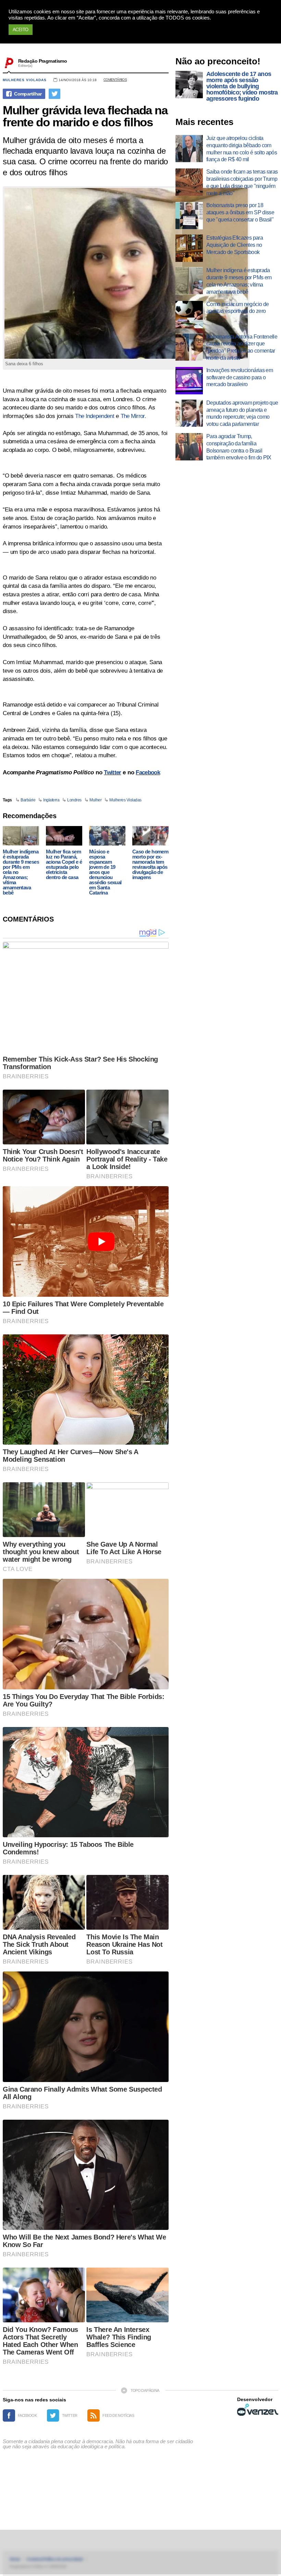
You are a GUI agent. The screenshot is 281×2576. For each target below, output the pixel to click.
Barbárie (28, 800)
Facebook (148, 772)
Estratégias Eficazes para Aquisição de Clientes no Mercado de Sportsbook (235, 245)
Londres (74, 800)
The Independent (95, 416)
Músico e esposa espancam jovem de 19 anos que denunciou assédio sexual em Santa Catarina (105, 872)
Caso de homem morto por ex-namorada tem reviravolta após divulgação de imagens (150, 864)
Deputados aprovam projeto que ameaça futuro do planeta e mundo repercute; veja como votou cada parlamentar (242, 413)
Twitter (112, 772)
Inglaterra (51, 800)
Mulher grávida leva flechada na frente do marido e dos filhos (85, 116)
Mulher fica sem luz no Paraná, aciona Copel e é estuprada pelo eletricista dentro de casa (64, 864)
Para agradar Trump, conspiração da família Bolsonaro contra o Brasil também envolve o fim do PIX (239, 447)
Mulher (95, 800)
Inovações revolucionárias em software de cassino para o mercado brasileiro (240, 377)
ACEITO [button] (21, 30)
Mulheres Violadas (125, 800)
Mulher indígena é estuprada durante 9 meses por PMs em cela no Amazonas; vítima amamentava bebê (21, 872)
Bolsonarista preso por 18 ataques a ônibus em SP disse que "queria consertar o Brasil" (240, 212)
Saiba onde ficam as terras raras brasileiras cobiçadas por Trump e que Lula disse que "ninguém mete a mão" (242, 182)
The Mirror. (133, 416)
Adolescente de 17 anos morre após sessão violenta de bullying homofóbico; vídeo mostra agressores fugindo (242, 86)
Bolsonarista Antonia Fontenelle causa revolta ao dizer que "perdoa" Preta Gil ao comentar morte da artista (242, 347)
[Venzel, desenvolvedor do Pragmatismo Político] (258, 2410)
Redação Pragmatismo (42, 61)
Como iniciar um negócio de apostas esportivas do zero (237, 308)
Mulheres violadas (25, 80)
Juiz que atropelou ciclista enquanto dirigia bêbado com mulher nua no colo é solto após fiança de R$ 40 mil (242, 149)
